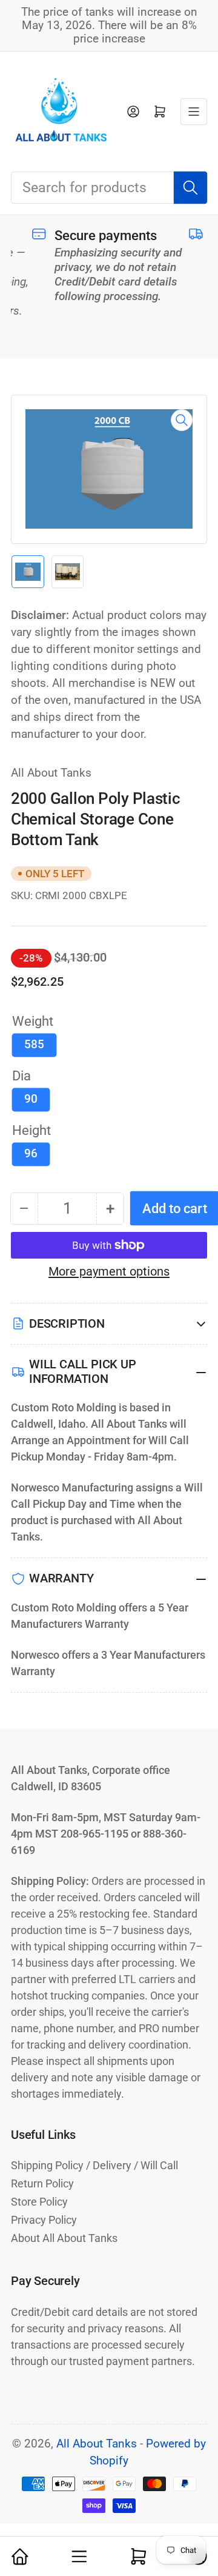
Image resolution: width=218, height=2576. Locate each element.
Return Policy (42, 2183)
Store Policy (39, 2202)
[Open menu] (194, 112)
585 (34, 1045)
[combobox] (109, 188)
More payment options (109, 1271)
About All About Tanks (64, 2238)
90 (31, 1099)
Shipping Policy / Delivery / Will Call (94, 2165)
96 (31, 1154)
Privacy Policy (44, 2220)
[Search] (190, 187)
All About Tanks (51, 773)
